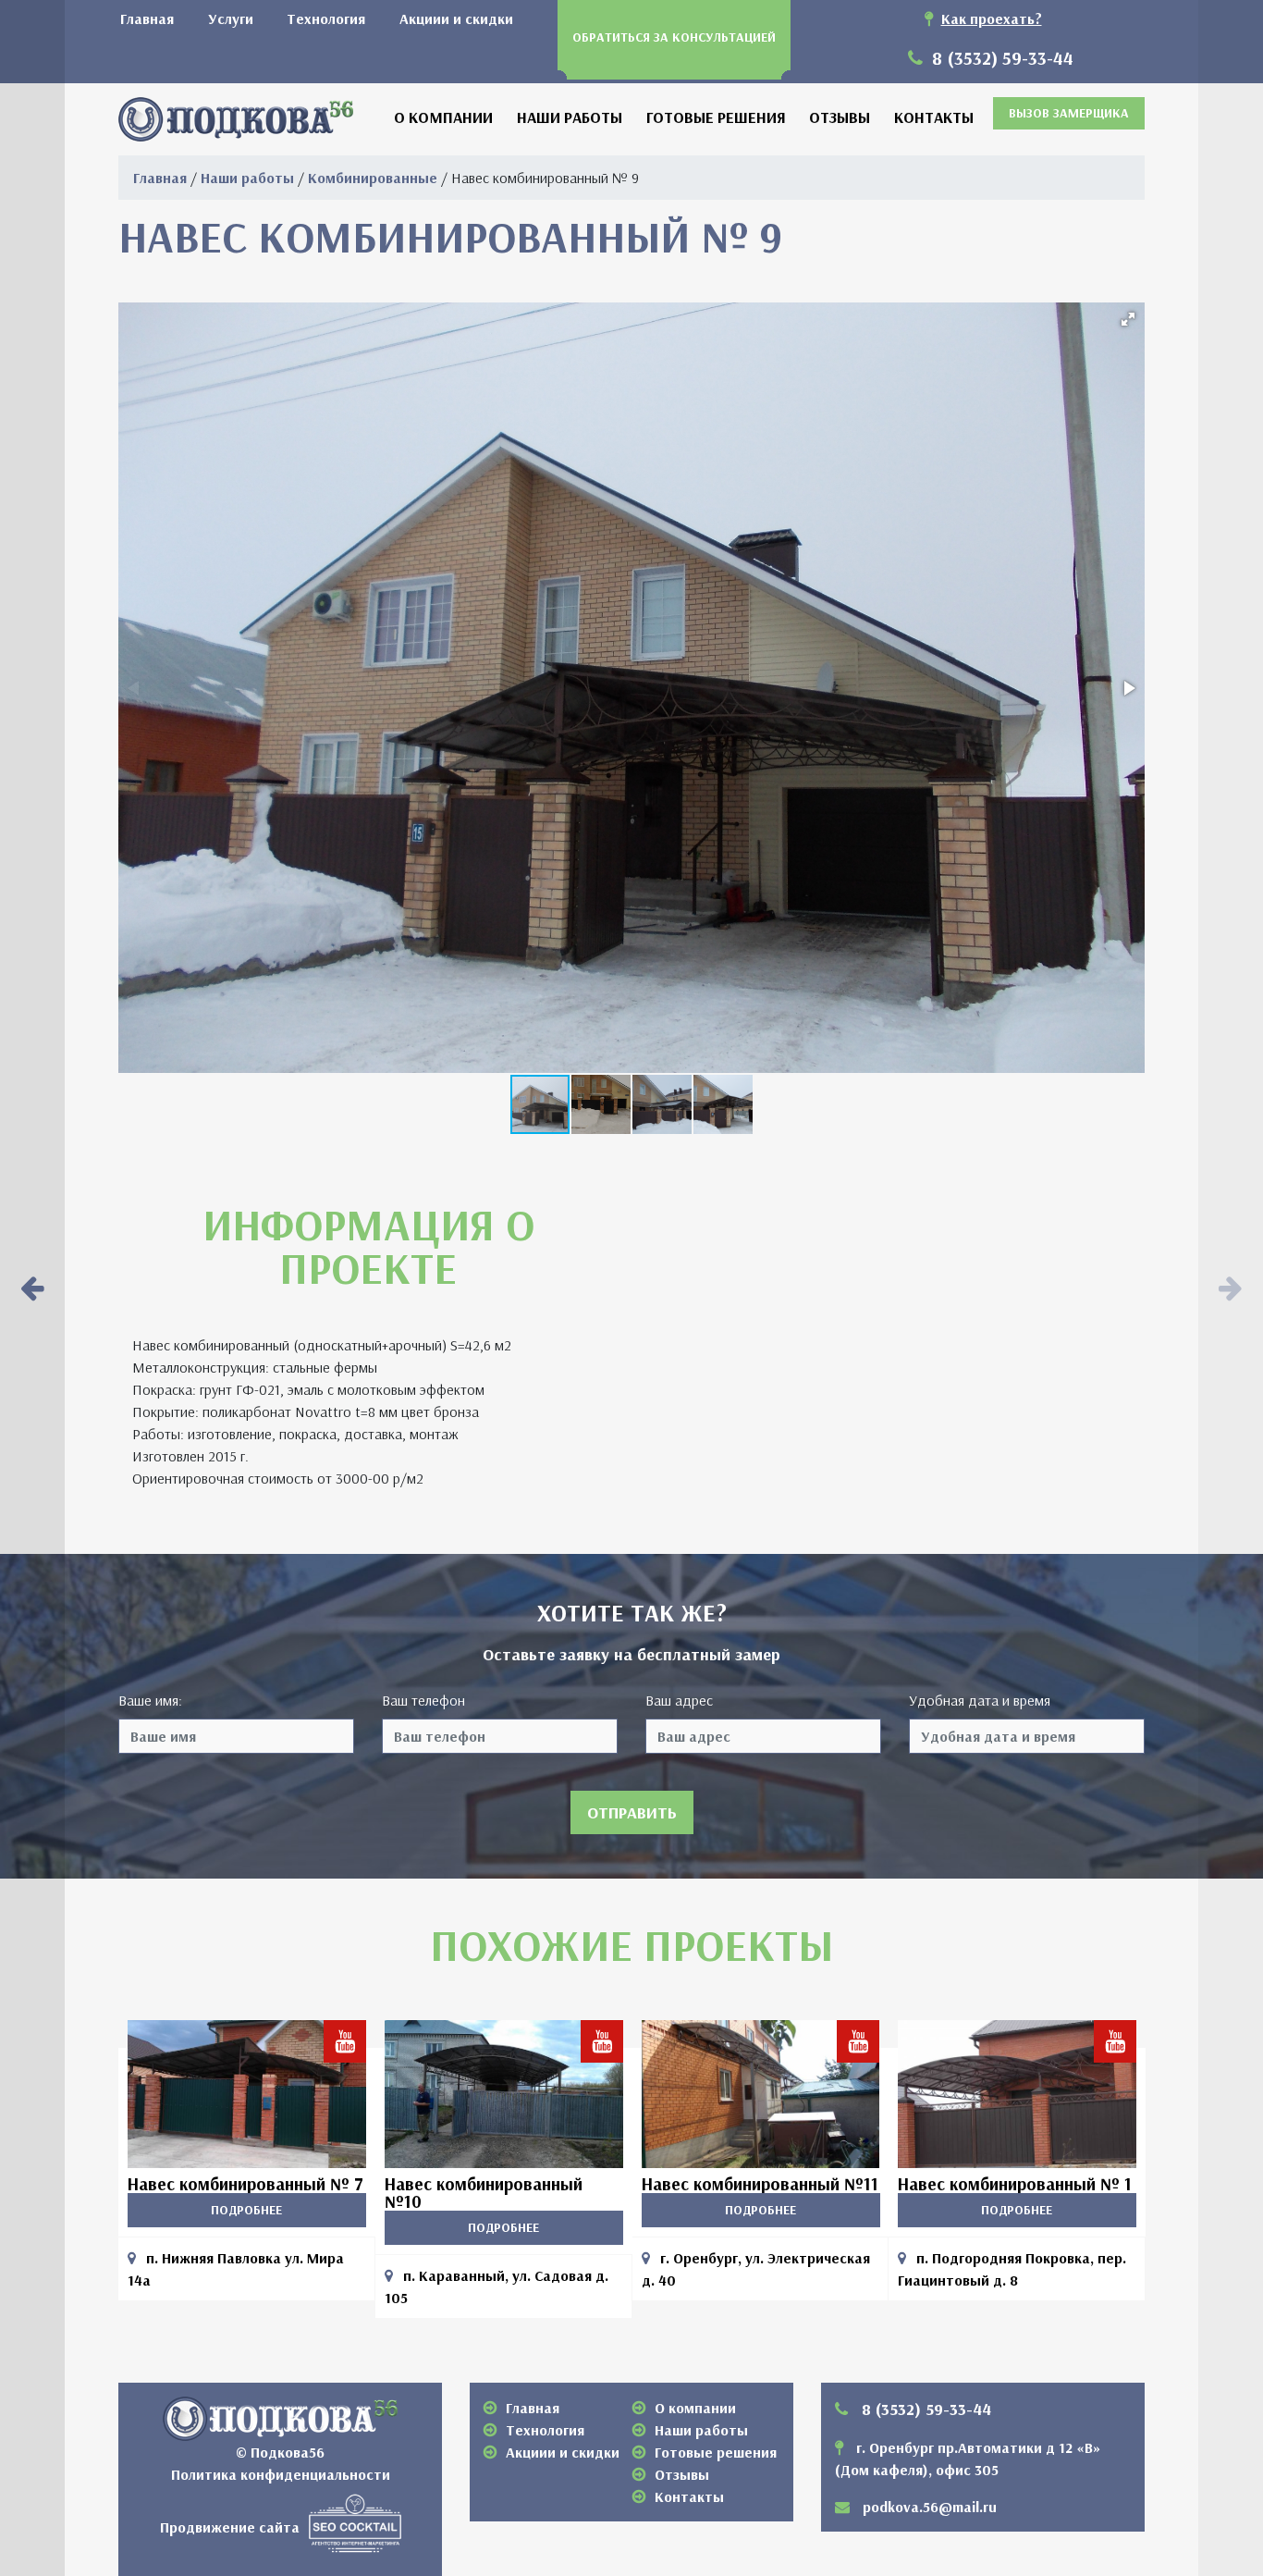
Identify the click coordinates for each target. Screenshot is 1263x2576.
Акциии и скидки (456, 18)
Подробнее (246, 2210)
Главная (147, 18)
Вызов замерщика (1069, 113)
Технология (326, 18)
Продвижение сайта (230, 2526)
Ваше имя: (150, 1700)
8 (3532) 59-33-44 (1000, 58)
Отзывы (840, 117)
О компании (443, 117)
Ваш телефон (423, 1700)
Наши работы (570, 117)
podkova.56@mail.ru (930, 2507)
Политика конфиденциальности (281, 2474)
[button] (1128, 319)
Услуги (231, 18)
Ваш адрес (679, 1700)
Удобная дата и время (980, 1700)
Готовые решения (716, 117)
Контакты (934, 117)
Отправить (632, 1812)
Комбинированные (373, 178)
